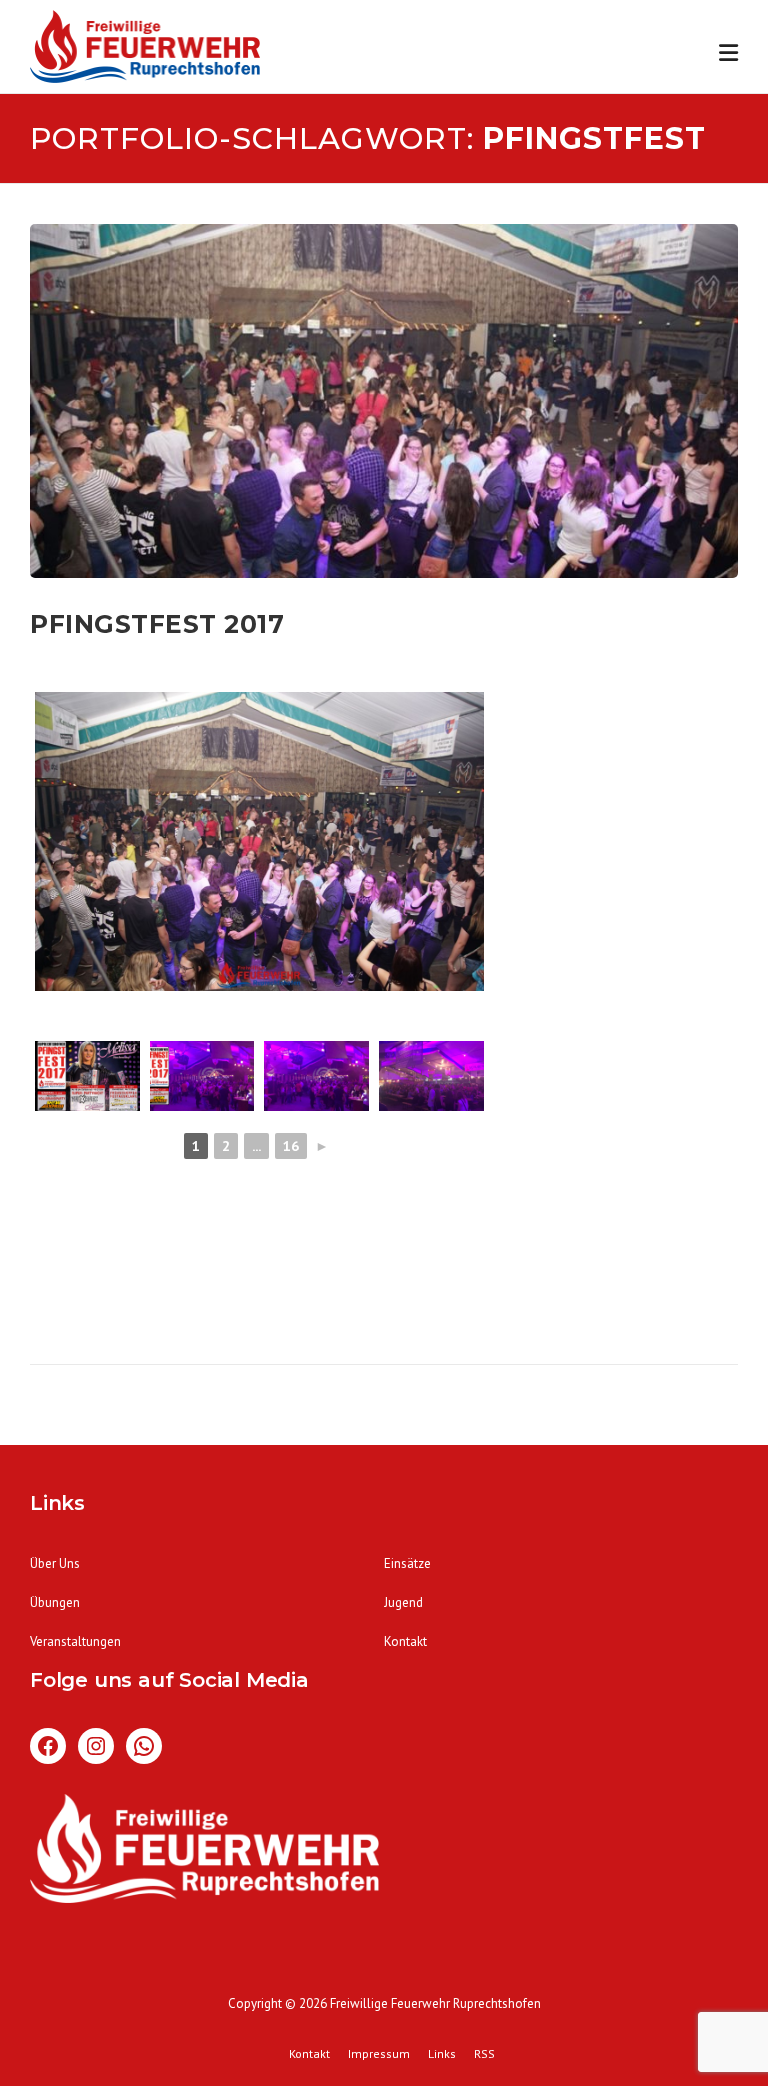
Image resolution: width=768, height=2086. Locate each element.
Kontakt (405, 1641)
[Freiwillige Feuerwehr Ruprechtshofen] (145, 50)
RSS (484, 2054)
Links (442, 2054)
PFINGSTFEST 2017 (157, 624)
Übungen (55, 1602)
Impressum (379, 2054)
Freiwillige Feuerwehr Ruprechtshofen (435, 2003)
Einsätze (407, 1563)
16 (291, 1146)
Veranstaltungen (75, 1641)
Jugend (403, 1602)
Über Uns (55, 1563)
